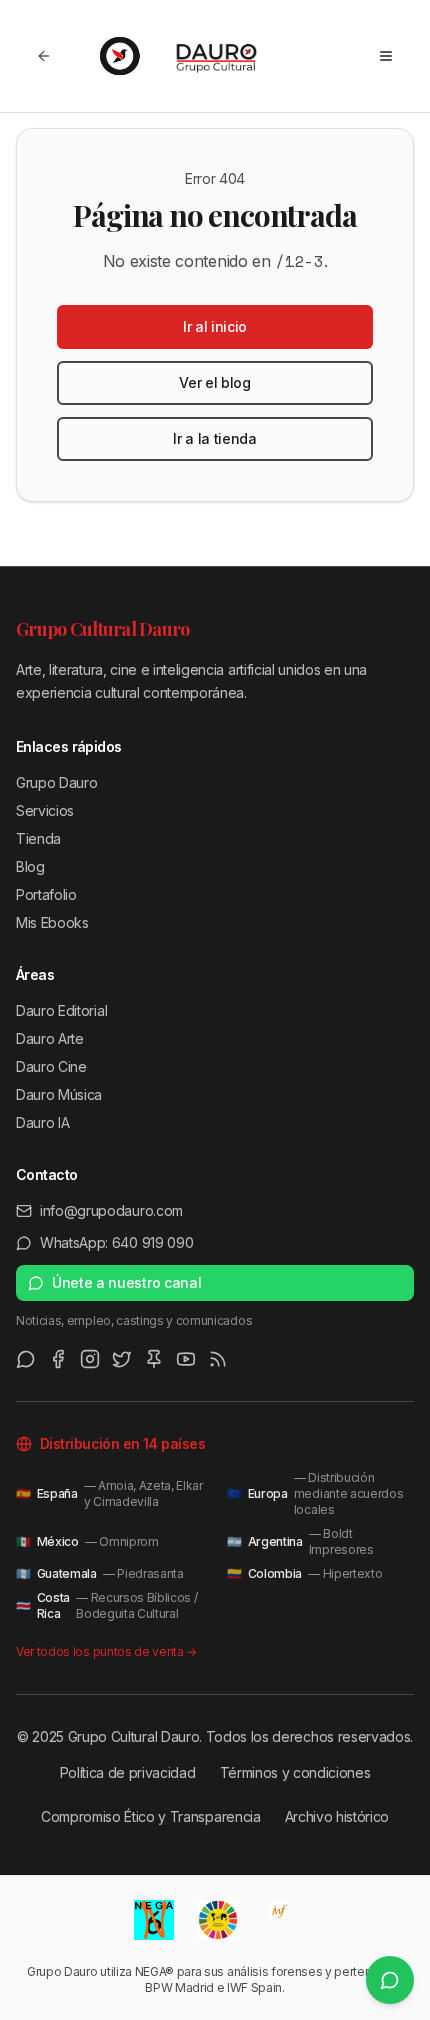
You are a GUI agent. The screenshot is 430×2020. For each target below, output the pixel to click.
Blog (30, 866)
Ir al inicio (215, 326)
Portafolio (46, 894)
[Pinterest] (154, 1359)
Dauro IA (42, 1122)
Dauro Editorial (61, 1010)
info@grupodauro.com (111, 1210)
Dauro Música (59, 1094)
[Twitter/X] (122, 1359)
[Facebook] (58, 1359)
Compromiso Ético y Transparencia (151, 1816)
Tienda (38, 838)
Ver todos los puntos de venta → (106, 1651)
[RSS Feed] (218, 1359)
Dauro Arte (50, 1038)
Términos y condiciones (295, 1772)
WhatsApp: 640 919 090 (116, 1242)
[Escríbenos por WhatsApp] (390, 1980)
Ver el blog (214, 382)
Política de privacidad (128, 1772)
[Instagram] (90, 1359)
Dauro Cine (51, 1066)
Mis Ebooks (52, 922)
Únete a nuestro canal (126, 1282)
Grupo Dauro (56, 782)
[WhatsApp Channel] (26, 1359)
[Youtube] (186, 1359)
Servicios (45, 810)
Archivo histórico (337, 1816)
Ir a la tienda (215, 438)
